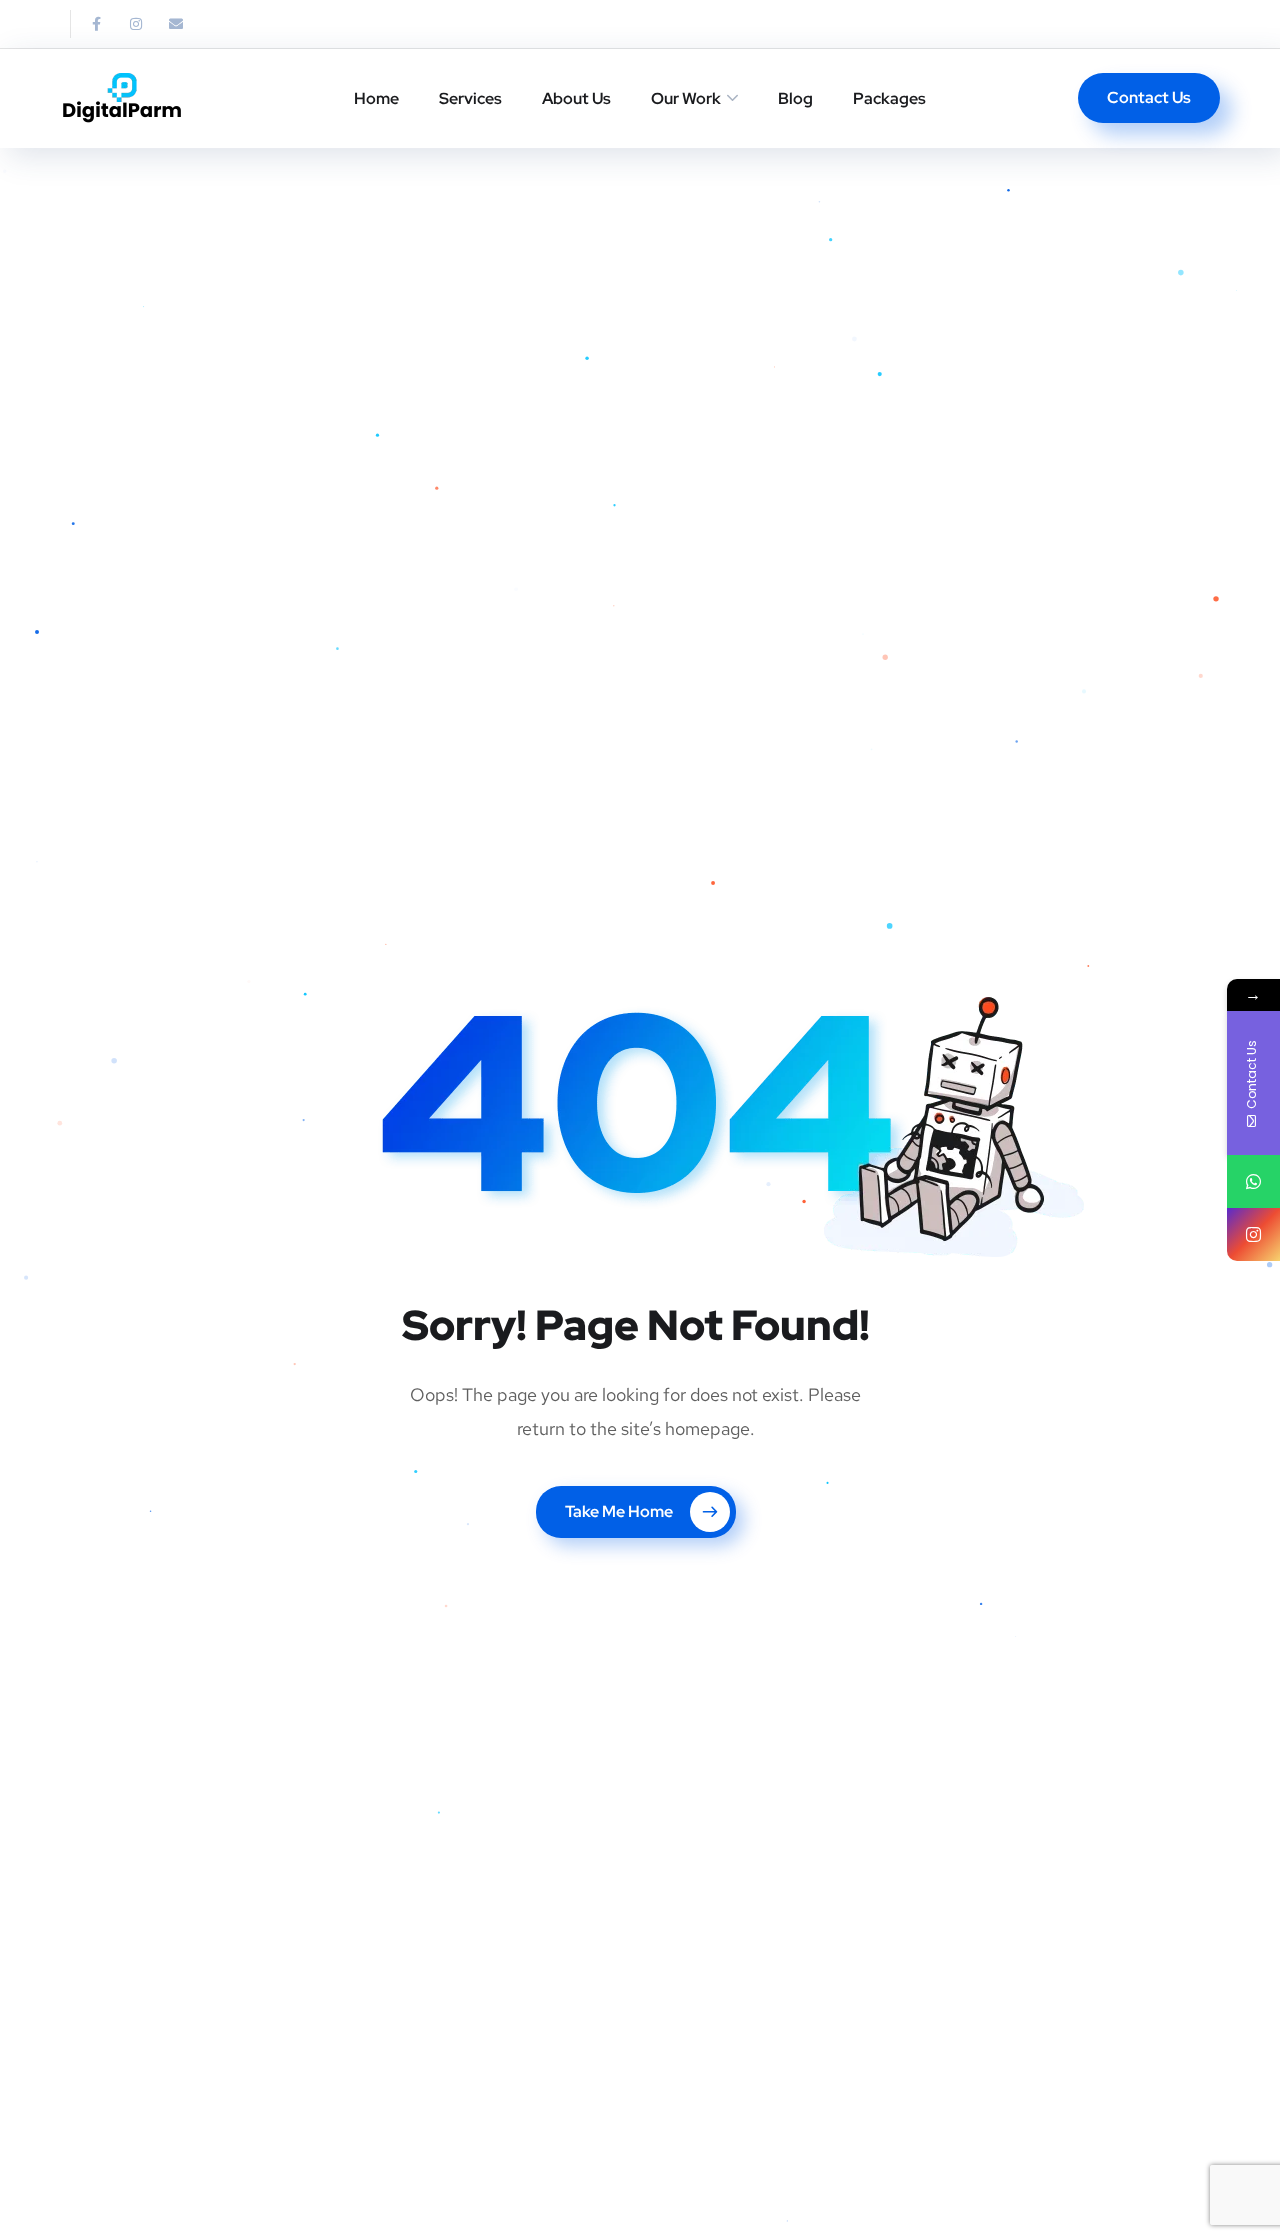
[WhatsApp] (1253, 1181)
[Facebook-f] (96, 24)
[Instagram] (136, 24)
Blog (795, 98)
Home (376, 98)
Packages (889, 98)
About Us (576, 98)
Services (470, 98)
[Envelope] (176, 24)
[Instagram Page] (1253, 1234)
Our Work (686, 98)
